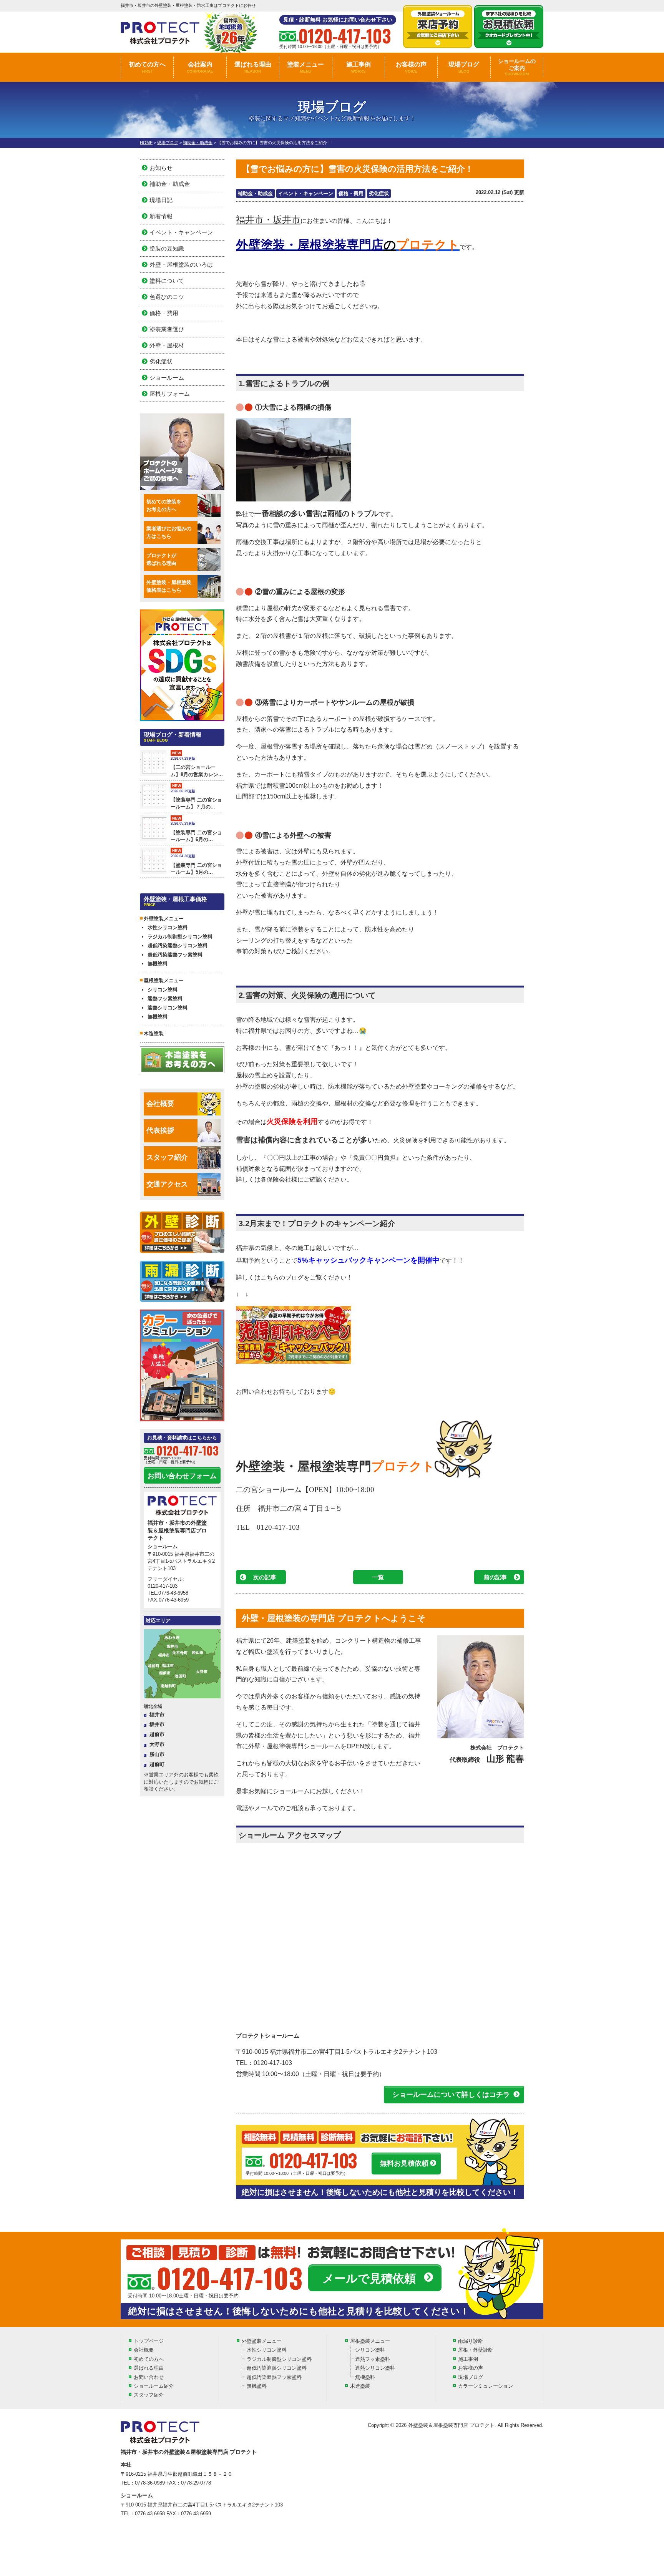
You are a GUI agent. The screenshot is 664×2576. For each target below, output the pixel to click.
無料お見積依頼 (404, 2163)
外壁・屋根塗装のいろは (181, 265)
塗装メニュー (305, 67)
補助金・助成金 (255, 193)
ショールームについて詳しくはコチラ (451, 2095)
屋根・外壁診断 (476, 2350)
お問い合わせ (149, 2377)
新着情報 (161, 216)
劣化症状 (379, 193)
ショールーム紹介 (154, 2386)
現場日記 (161, 200)
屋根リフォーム (170, 394)
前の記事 (495, 1577)
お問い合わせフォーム (182, 1476)
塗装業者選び (167, 329)
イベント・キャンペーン (306, 193)
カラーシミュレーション (486, 2386)
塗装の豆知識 (167, 248)
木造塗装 (154, 1033)
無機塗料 (158, 964)
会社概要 (160, 1104)
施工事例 (359, 67)
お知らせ (161, 168)
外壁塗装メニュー (262, 2341)
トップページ (149, 2341)
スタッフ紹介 (167, 1157)
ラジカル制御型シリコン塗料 (180, 937)
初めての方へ (147, 67)
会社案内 (200, 67)
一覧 (378, 1577)
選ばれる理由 (253, 67)
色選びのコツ (167, 297)
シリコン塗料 (163, 990)
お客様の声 (411, 67)
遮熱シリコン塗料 (168, 1008)
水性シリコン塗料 (168, 927)
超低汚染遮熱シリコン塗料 (178, 945)
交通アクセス (167, 1184)
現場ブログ (464, 67)
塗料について (167, 281)
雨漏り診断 (471, 2341)
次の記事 (265, 1577)
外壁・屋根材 (167, 345)
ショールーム (167, 378)
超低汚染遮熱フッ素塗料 (175, 955)
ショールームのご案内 (517, 67)
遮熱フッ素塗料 (165, 998)
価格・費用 (351, 193)
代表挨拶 (160, 1130)
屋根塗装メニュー (370, 2341)
